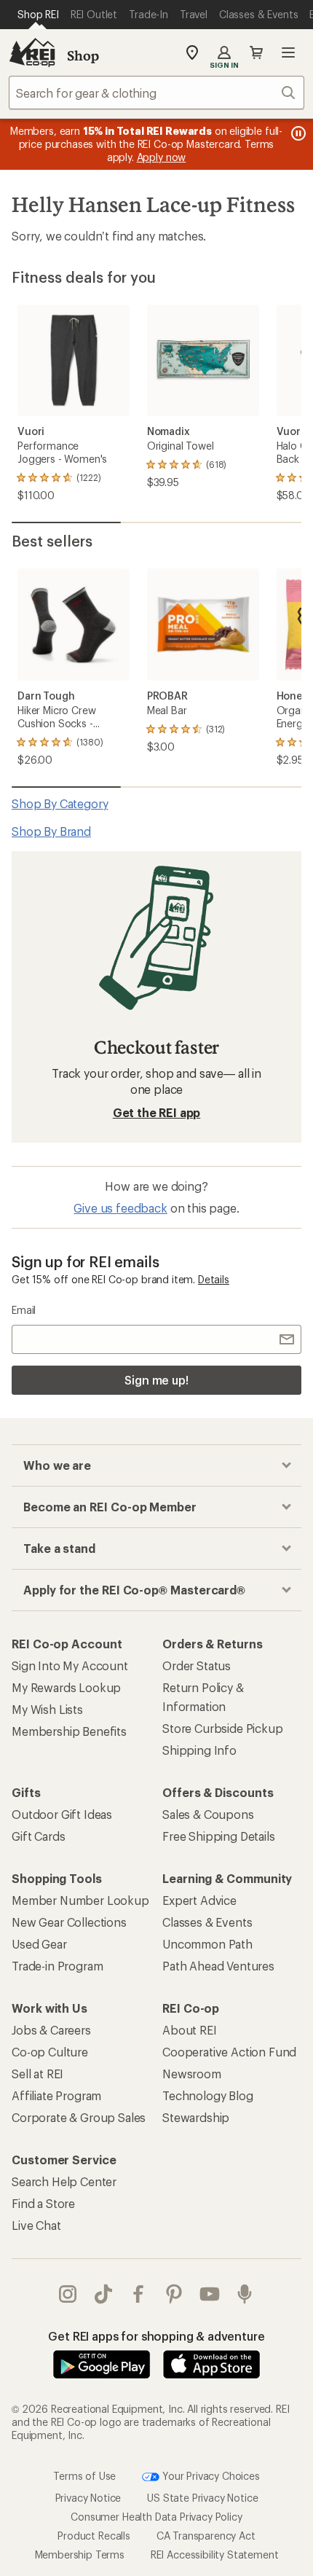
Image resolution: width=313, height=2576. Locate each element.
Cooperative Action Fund (229, 2052)
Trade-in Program (57, 1966)
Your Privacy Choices (210, 2475)
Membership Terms (80, 2555)
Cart (256, 52)
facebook (139, 2294)
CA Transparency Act (206, 2536)
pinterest (174, 2294)
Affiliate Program (56, 2095)
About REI (190, 2030)
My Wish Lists (47, 1709)
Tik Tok (104, 2294)
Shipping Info (199, 1750)
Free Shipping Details (219, 1836)
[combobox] (156, 93)
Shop (83, 55)
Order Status (197, 1665)
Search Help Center (64, 2181)
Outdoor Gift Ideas (62, 1814)
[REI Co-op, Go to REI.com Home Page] (32, 52)
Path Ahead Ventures (218, 1966)
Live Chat (36, 2225)
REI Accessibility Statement (215, 2555)
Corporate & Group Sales (79, 2117)
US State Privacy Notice (202, 2498)
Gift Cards (38, 1836)
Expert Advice (199, 1900)
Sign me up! (156, 1380)
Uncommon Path (207, 1944)
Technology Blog (208, 2095)
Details (214, 1279)
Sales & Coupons (208, 1814)
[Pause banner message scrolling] (297, 133)
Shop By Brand (51, 831)
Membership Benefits (69, 1731)
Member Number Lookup (80, 1900)
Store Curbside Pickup (223, 1728)
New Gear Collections (69, 1922)
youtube (210, 2294)
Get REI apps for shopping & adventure (156, 2336)
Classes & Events (207, 1922)
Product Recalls (94, 2536)
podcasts (245, 2294)
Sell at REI (37, 2074)
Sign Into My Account (70, 1665)
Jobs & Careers (51, 2030)
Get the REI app (157, 1112)
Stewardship (196, 2117)
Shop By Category (60, 803)
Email (24, 1310)
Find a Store (43, 2203)
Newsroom (192, 2074)
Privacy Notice (88, 2498)
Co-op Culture (50, 2052)
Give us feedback (120, 1208)
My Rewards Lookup (66, 1687)
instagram (68, 2294)
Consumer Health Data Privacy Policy (156, 2517)
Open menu (288, 52)
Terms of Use (84, 2475)
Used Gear (39, 1944)
